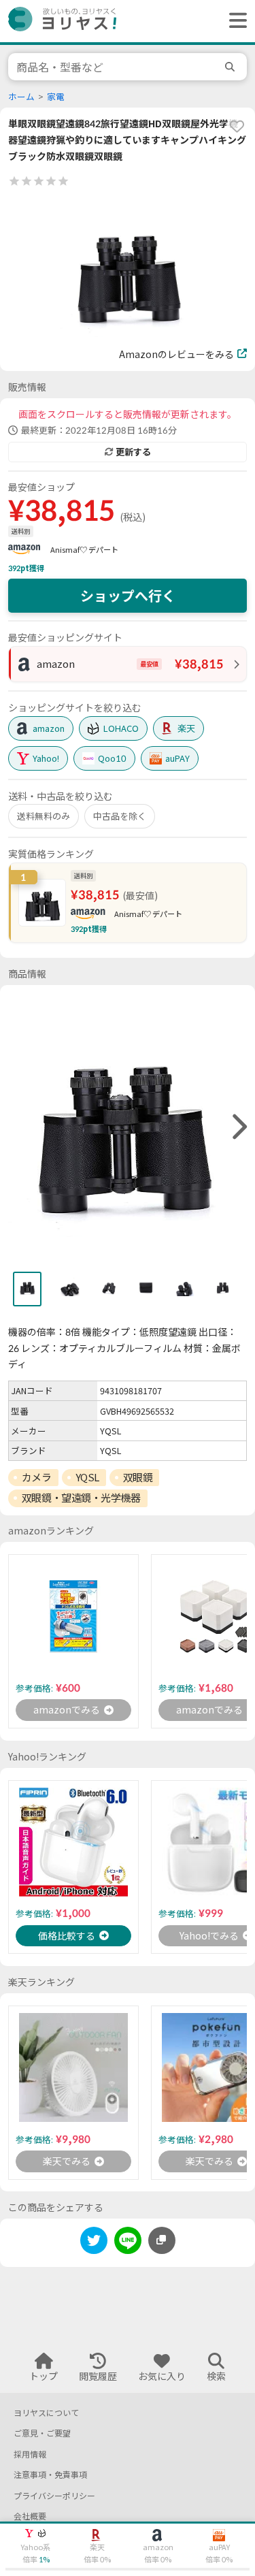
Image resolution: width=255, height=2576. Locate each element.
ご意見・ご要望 (42, 2433)
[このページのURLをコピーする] (162, 2240)
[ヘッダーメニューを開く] (235, 21)
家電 (56, 97)
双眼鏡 (138, 1477)
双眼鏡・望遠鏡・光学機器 (81, 1498)
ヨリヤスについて (46, 2413)
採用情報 (30, 2454)
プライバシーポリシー (54, 2496)
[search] (232, 67)
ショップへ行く (128, 596)
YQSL (87, 1477)
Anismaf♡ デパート (84, 550)
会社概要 (30, 2516)
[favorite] (237, 126)
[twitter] (94, 2243)
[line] (128, 2243)
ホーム (21, 97)
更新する (133, 452)
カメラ (37, 1477)
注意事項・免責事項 (50, 2475)
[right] (238, 1127)
